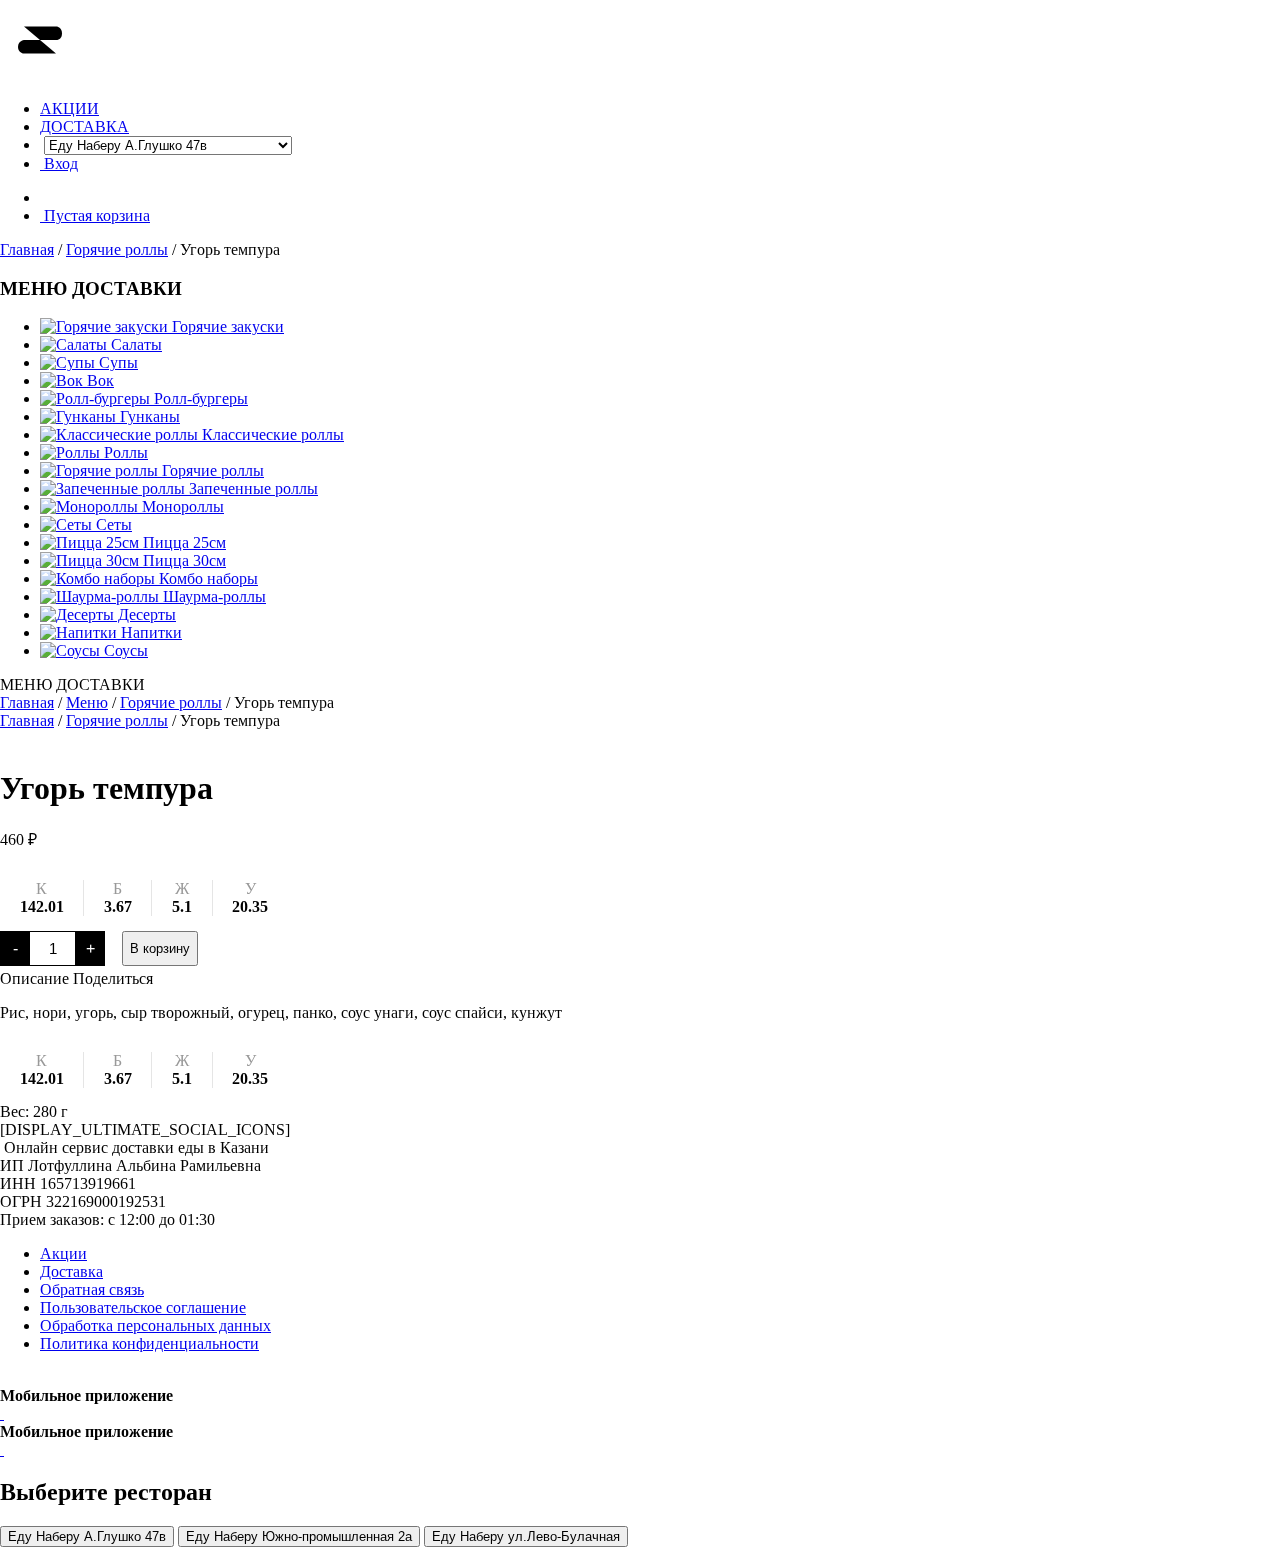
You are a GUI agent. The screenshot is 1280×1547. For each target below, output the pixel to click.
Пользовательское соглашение (143, 1307)
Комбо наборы (206, 578)
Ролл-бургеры (199, 398)
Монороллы (181, 506)
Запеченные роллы (251, 488)
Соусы (124, 650)
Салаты (134, 344)
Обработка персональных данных (155, 1325)
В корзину (160, 948)
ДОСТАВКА (84, 126)
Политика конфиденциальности (149, 1343)
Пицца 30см (182, 560)
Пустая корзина (95, 215)
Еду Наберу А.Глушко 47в (87, 1536)
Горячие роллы (117, 249)
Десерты (145, 614)
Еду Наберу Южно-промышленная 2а (299, 1536)
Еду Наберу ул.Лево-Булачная (526, 1536)
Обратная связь (92, 1289)
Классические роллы (271, 434)
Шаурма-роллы (212, 596)
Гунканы (148, 416)
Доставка (71, 1271)
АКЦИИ (69, 108)
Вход (59, 163)
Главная (27, 249)
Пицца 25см (182, 542)
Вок (98, 380)
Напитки (149, 632)
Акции (63, 1253)
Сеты (112, 524)
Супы (116, 362)
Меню (87, 702)
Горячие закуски (226, 326)
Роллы (124, 452)
